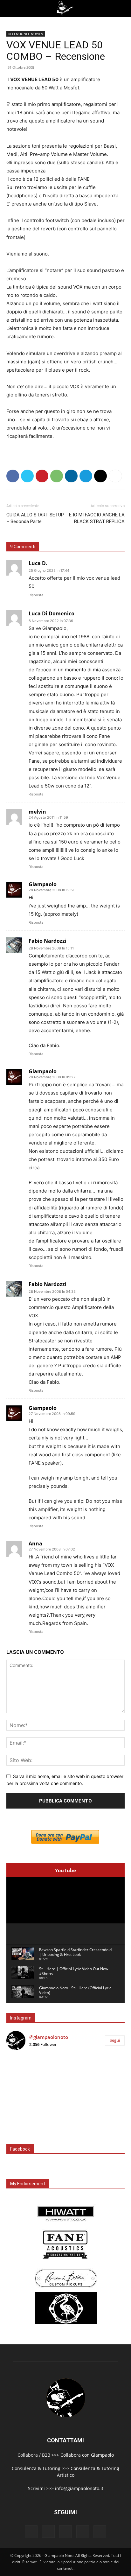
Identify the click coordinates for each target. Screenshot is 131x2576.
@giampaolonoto (49, 2037)
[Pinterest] (42, 476)
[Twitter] (27, 476)
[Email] (100, 476)
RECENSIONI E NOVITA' (26, 34)
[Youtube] (100, 2532)
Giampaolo (43, 884)
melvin (37, 812)
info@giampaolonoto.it (79, 2488)
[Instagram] (48, 2531)
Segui (115, 2040)
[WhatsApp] (57, 476)
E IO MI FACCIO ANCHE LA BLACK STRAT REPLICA (97, 518)
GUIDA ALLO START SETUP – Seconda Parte (35, 518)
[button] (10, 9)
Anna (35, 1543)
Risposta (36, 595)
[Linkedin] (71, 476)
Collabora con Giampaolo (87, 2455)
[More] (115, 476)
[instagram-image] (26, 2075)
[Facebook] (13, 476)
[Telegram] (86, 476)
